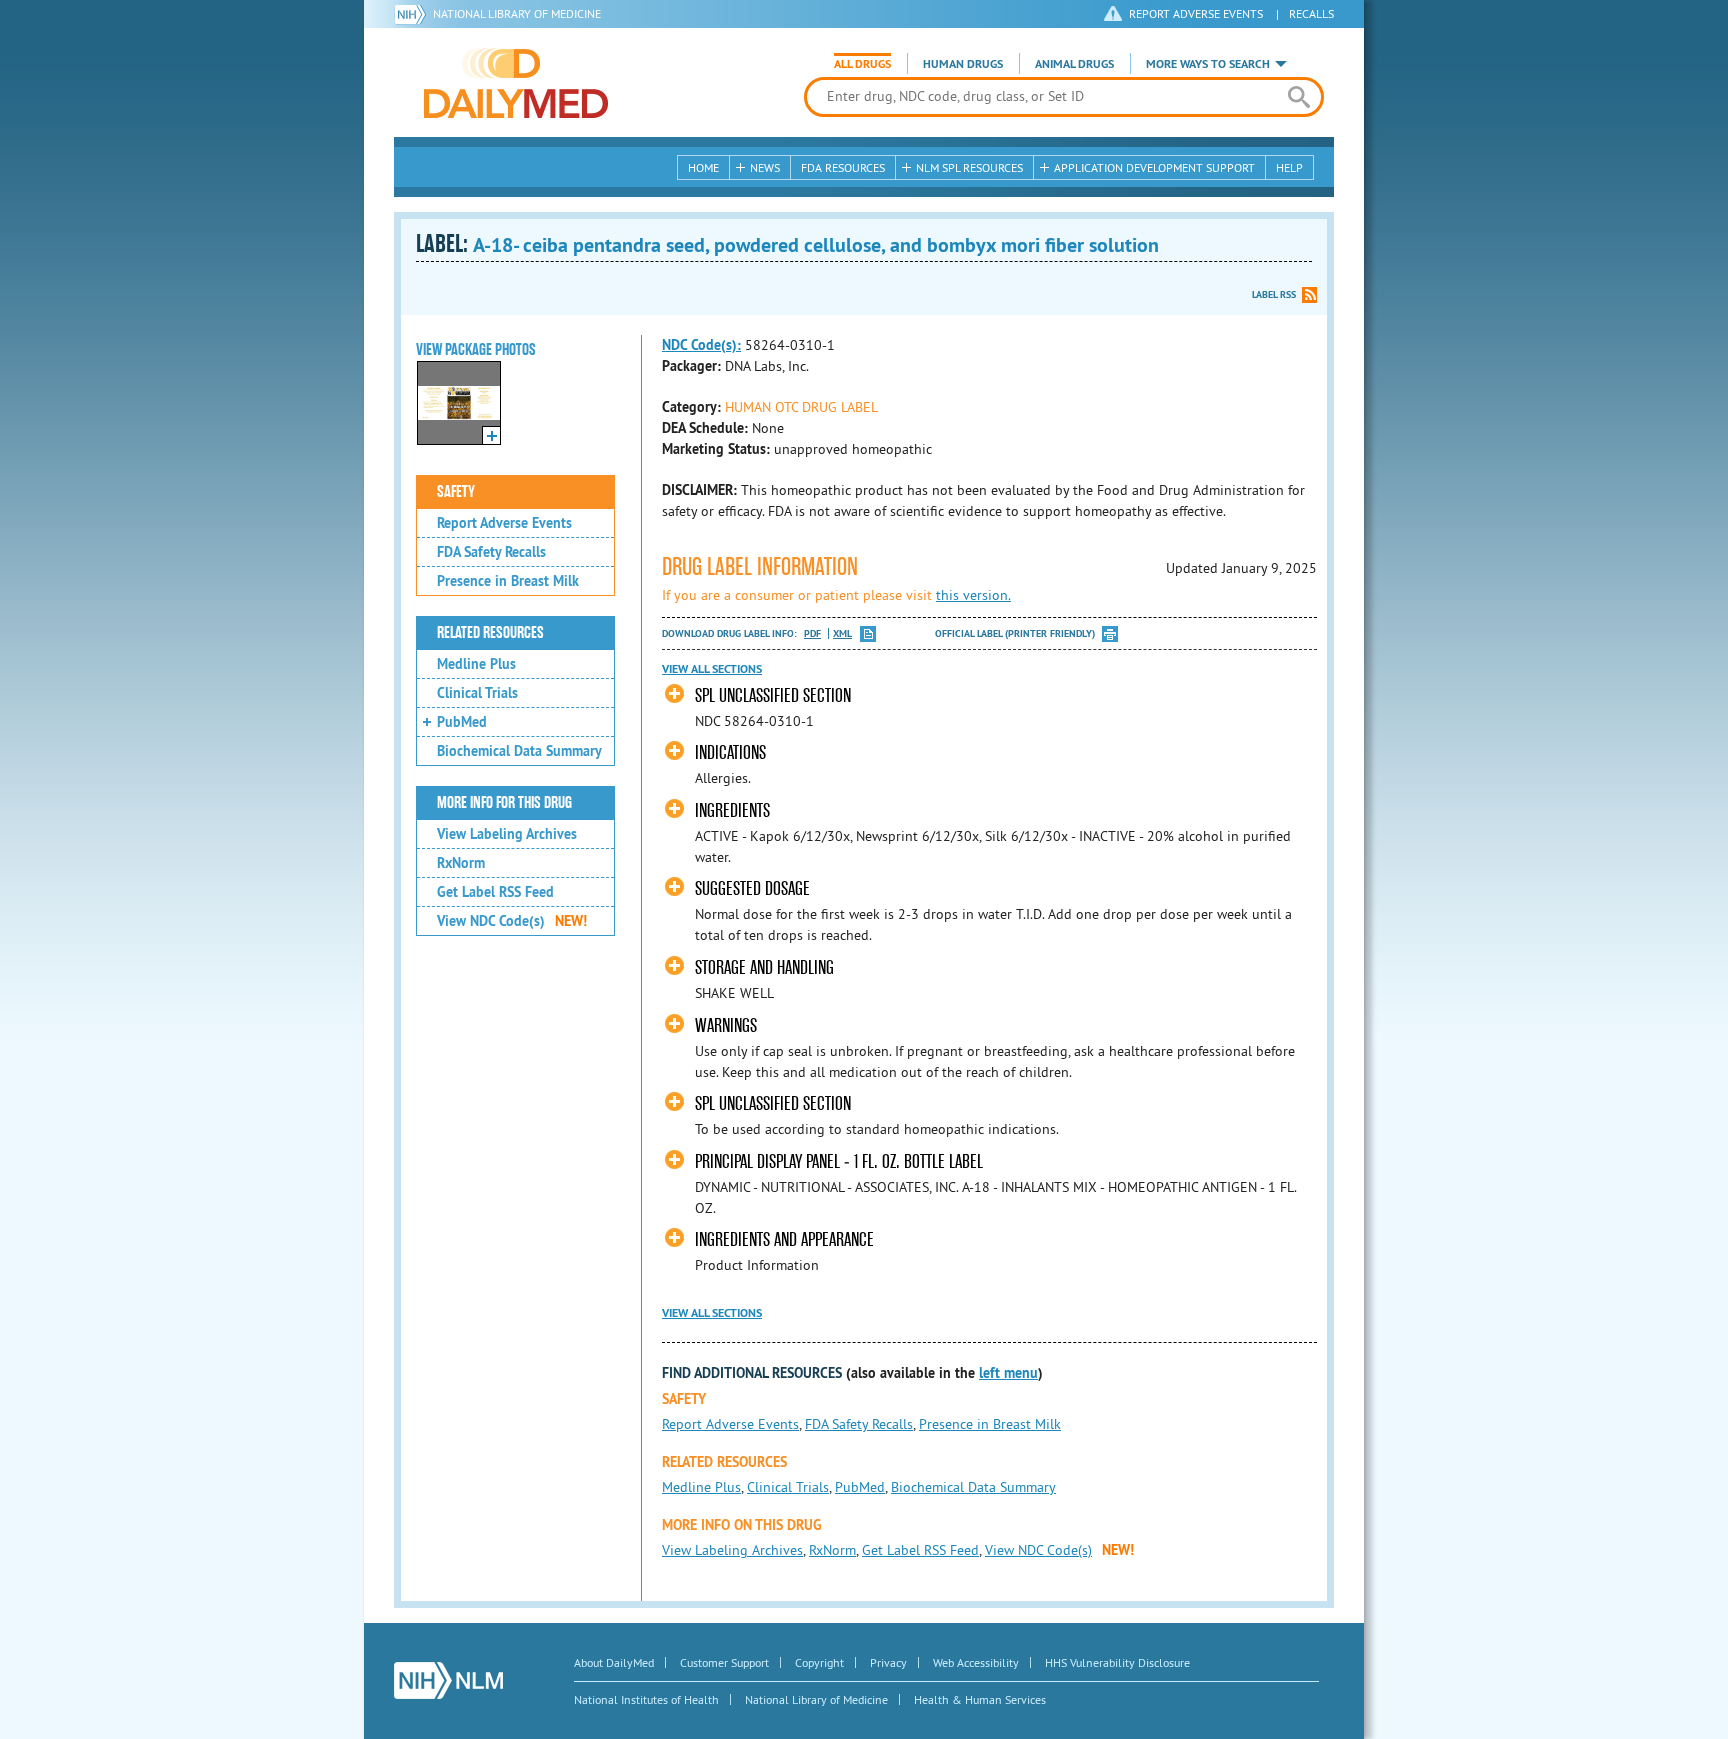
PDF (812, 633)
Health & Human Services (980, 1699)
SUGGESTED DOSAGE (752, 888)
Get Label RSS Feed (495, 892)
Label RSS (1274, 294)
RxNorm (461, 863)
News (765, 167)
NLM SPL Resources (969, 167)
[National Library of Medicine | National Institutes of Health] (448, 1680)
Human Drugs (963, 64)
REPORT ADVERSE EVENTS (1196, 13)
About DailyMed (614, 1662)
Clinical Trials (477, 693)
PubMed (462, 722)
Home (703, 167)
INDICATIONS (730, 752)
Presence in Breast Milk (508, 581)
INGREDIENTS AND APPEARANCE (784, 1239)
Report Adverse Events (504, 523)
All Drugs (862, 64)
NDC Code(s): (701, 345)
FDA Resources (843, 167)
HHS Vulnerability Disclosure (1117, 1662)
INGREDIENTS (732, 810)
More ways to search (1208, 64)
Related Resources (490, 633)
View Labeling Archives (507, 834)
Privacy (888, 1662)
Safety (456, 492)
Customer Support (724, 1662)
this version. (973, 595)
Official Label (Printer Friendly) (1015, 633)
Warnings (726, 1025)
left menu (1008, 1373)
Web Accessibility (976, 1662)
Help (1289, 167)
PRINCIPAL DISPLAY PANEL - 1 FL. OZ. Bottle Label (839, 1161)
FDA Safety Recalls (491, 552)
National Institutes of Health (646, 1699)
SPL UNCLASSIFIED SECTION (773, 695)
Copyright (819, 1662)
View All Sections (712, 669)
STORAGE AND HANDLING (764, 967)
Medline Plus (476, 664)
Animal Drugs (1074, 64)
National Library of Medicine (517, 13)
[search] (1298, 97)
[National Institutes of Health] (413, 14)
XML (842, 633)
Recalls (1311, 13)
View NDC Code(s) (512, 921)
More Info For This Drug (504, 803)
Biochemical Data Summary (519, 751)
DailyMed (516, 83)
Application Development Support (1154, 167)
